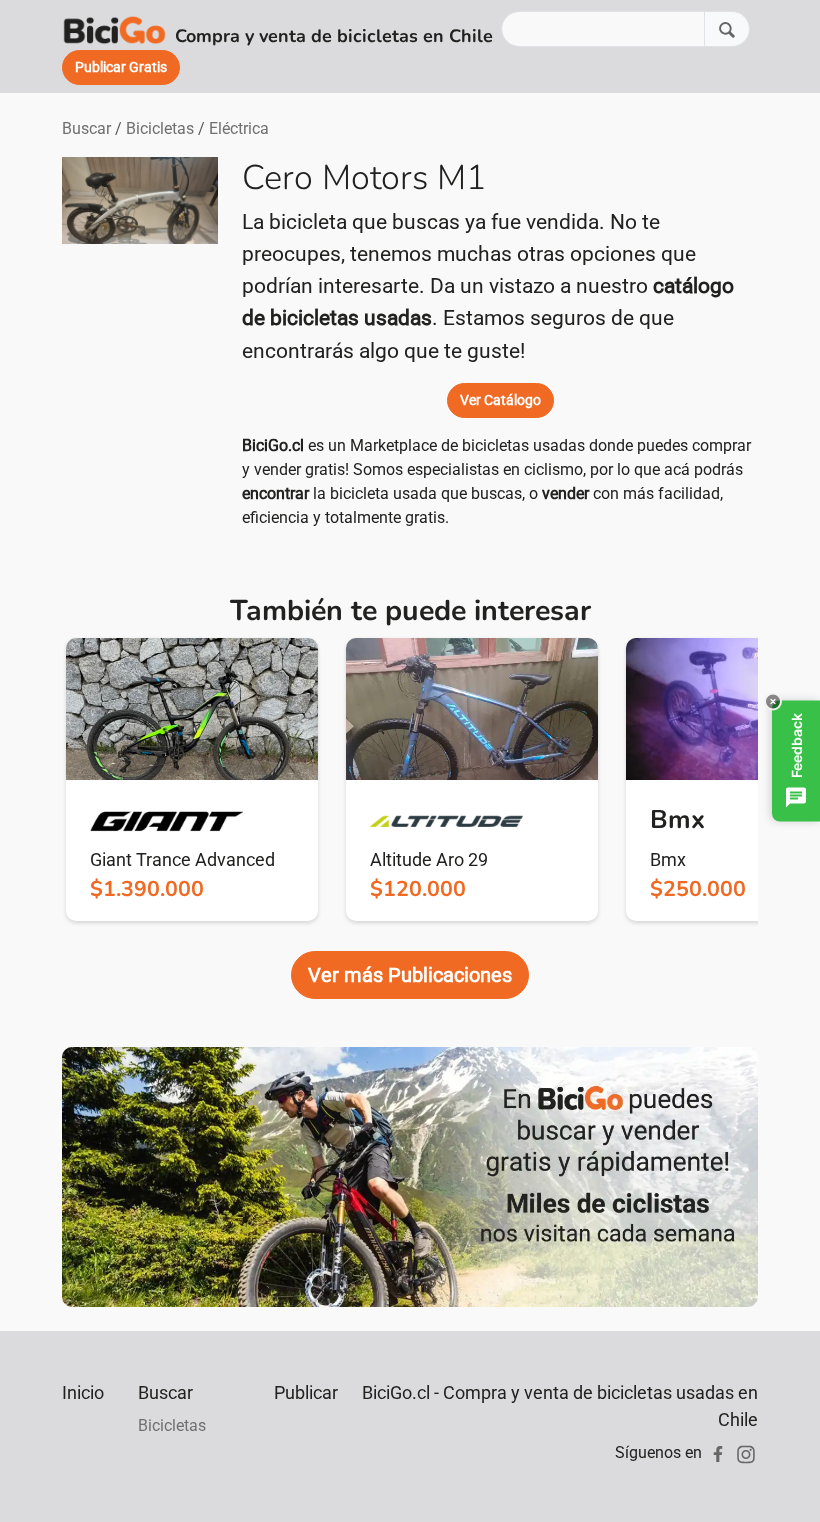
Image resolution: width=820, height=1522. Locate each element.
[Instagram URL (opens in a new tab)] (746, 1452)
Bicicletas (160, 128)
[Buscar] (727, 28)
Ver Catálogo (500, 400)
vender (565, 493)
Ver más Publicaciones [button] (410, 975)
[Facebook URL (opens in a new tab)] (718, 1452)
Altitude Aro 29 (429, 859)
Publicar (306, 1392)
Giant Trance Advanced (182, 859)
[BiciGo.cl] (114, 29)
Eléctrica (239, 128)
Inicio (83, 1392)
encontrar (275, 493)
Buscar (86, 128)
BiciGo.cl (273, 445)
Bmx (668, 859)
